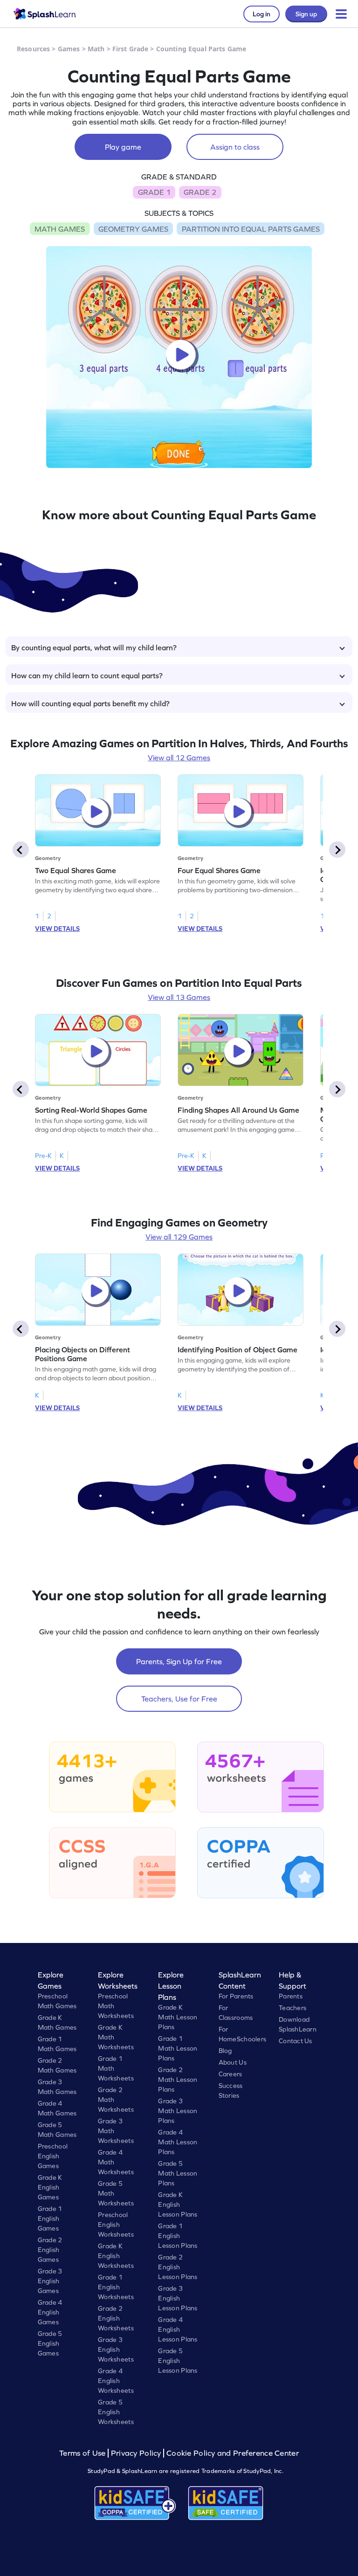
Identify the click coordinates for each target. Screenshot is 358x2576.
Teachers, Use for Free (179, 1699)
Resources (33, 49)
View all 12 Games (179, 758)
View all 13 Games (179, 997)
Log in (262, 14)
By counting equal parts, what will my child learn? (94, 647)
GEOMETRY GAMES (133, 229)
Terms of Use (83, 2453)
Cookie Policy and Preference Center (233, 2453)
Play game (123, 147)
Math (96, 49)
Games (69, 49)
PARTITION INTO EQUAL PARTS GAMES (251, 229)
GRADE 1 (154, 192)
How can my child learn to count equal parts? (87, 675)
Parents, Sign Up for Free (179, 1661)
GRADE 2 (200, 192)
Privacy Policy (136, 2453)
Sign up (306, 14)
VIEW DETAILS (57, 929)
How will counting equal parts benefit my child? (90, 703)
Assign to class (235, 147)
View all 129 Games (179, 1237)
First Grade (131, 49)
